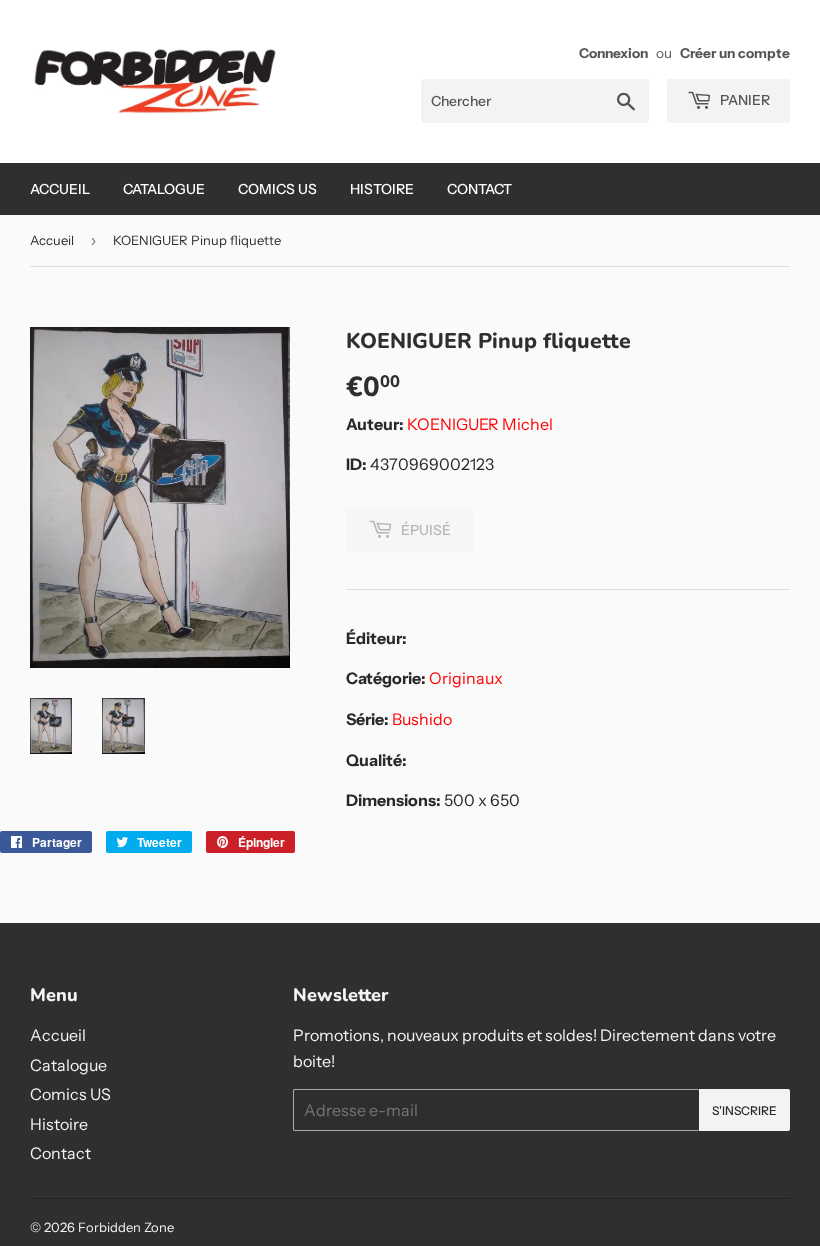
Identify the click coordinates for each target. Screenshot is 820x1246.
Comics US (277, 189)
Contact (479, 189)
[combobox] (535, 101)
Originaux (466, 678)
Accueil (60, 189)
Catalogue (164, 189)
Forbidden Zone (126, 1227)
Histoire (382, 189)
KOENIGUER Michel (480, 424)
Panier (743, 100)
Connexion (613, 53)
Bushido (422, 719)
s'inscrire (744, 1110)
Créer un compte (735, 53)
